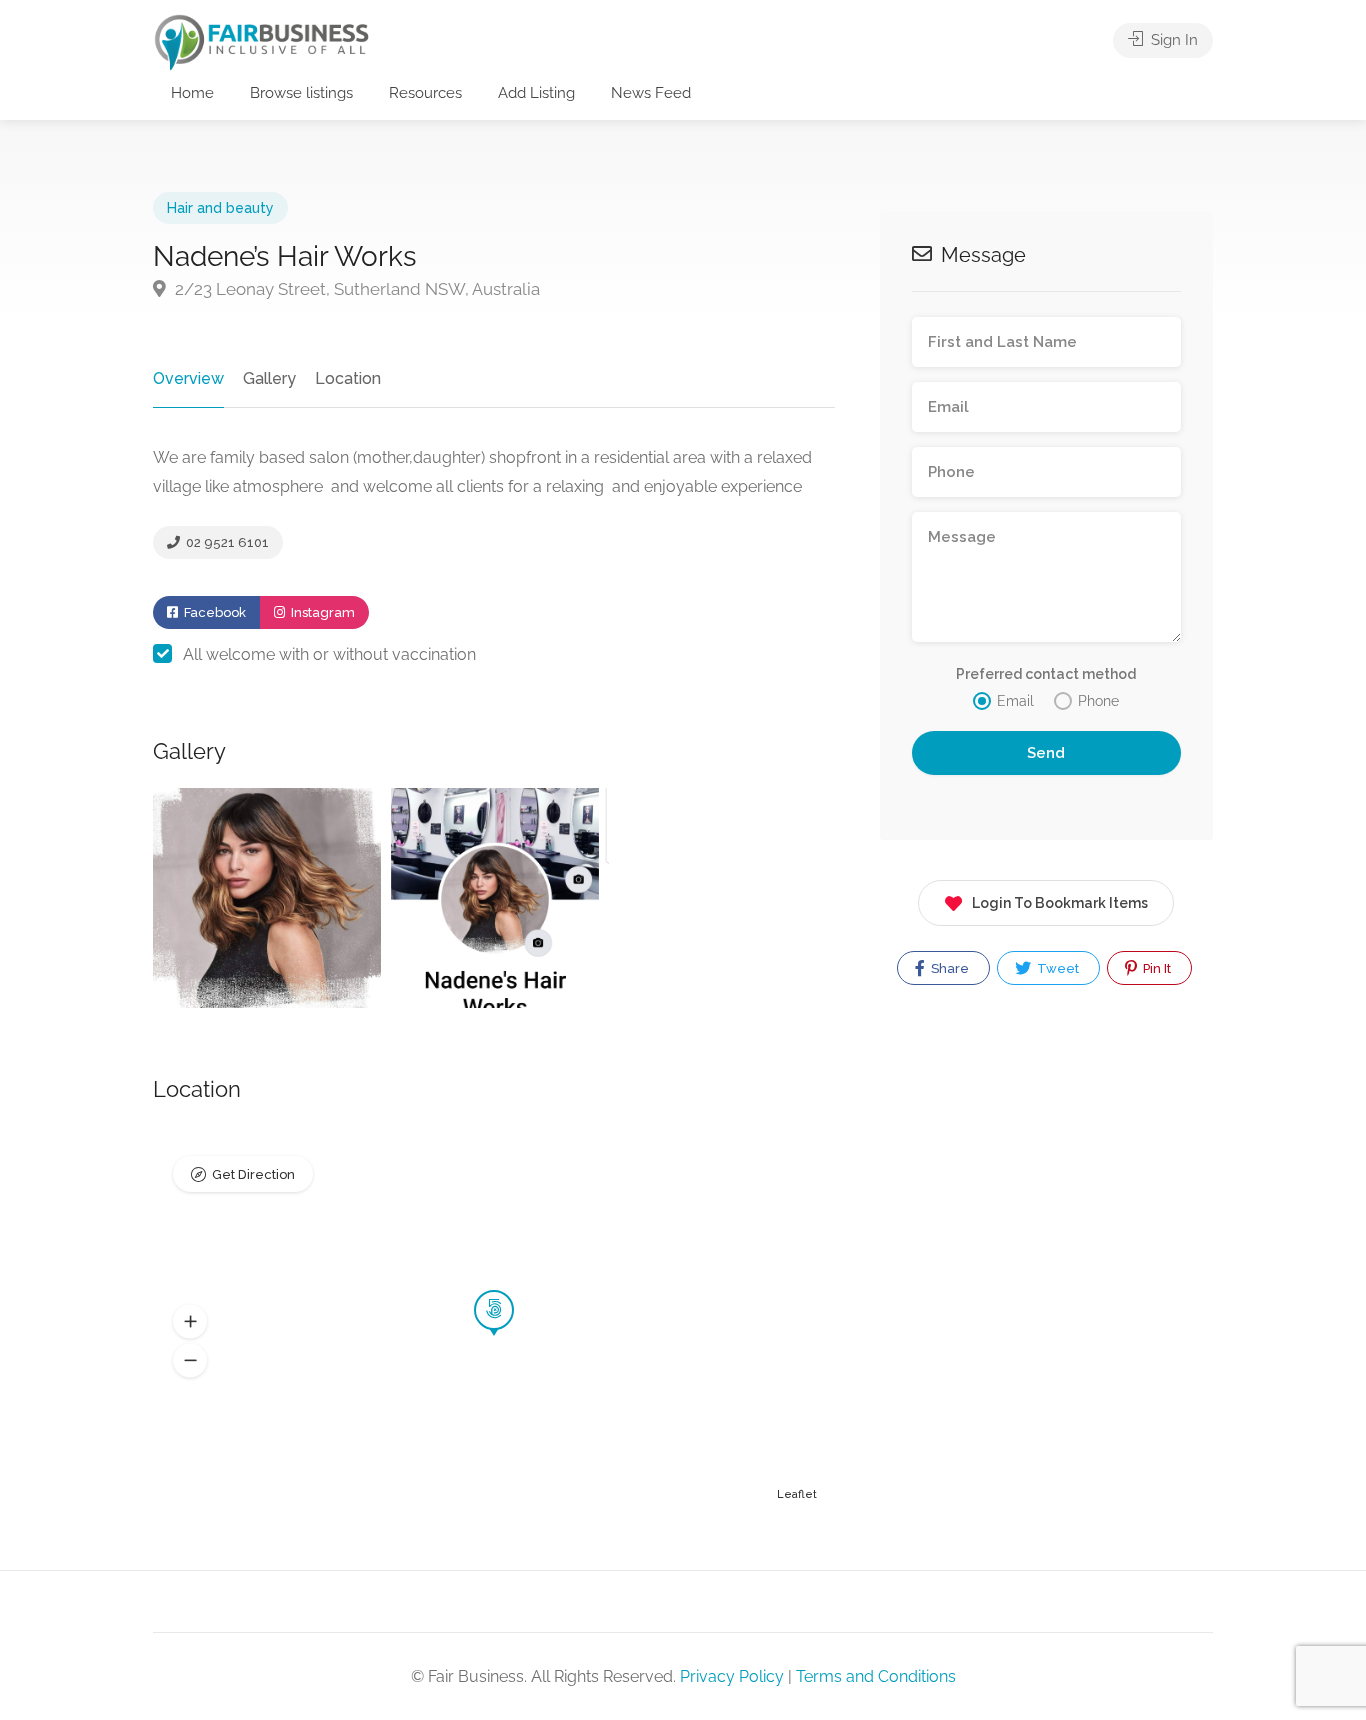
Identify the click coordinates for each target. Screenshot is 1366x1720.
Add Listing (536, 93)
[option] (267, 898)
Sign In (1172, 40)
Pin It (1155, 968)
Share (948, 968)
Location (348, 378)
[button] (190, 1322)
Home (192, 93)
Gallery (269, 378)
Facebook (213, 612)
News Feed (651, 93)
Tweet (1056, 968)
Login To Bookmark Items (1060, 903)
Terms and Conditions (876, 1676)
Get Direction (253, 1174)
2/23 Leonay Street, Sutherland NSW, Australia (355, 289)
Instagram (321, 612)
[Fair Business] (262, 41)
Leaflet (797, 1494)
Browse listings (301, 93)
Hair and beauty (220, 208)
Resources (425, 93)
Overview (188, 378)
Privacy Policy (732, 1676)
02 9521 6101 (226, 542)
